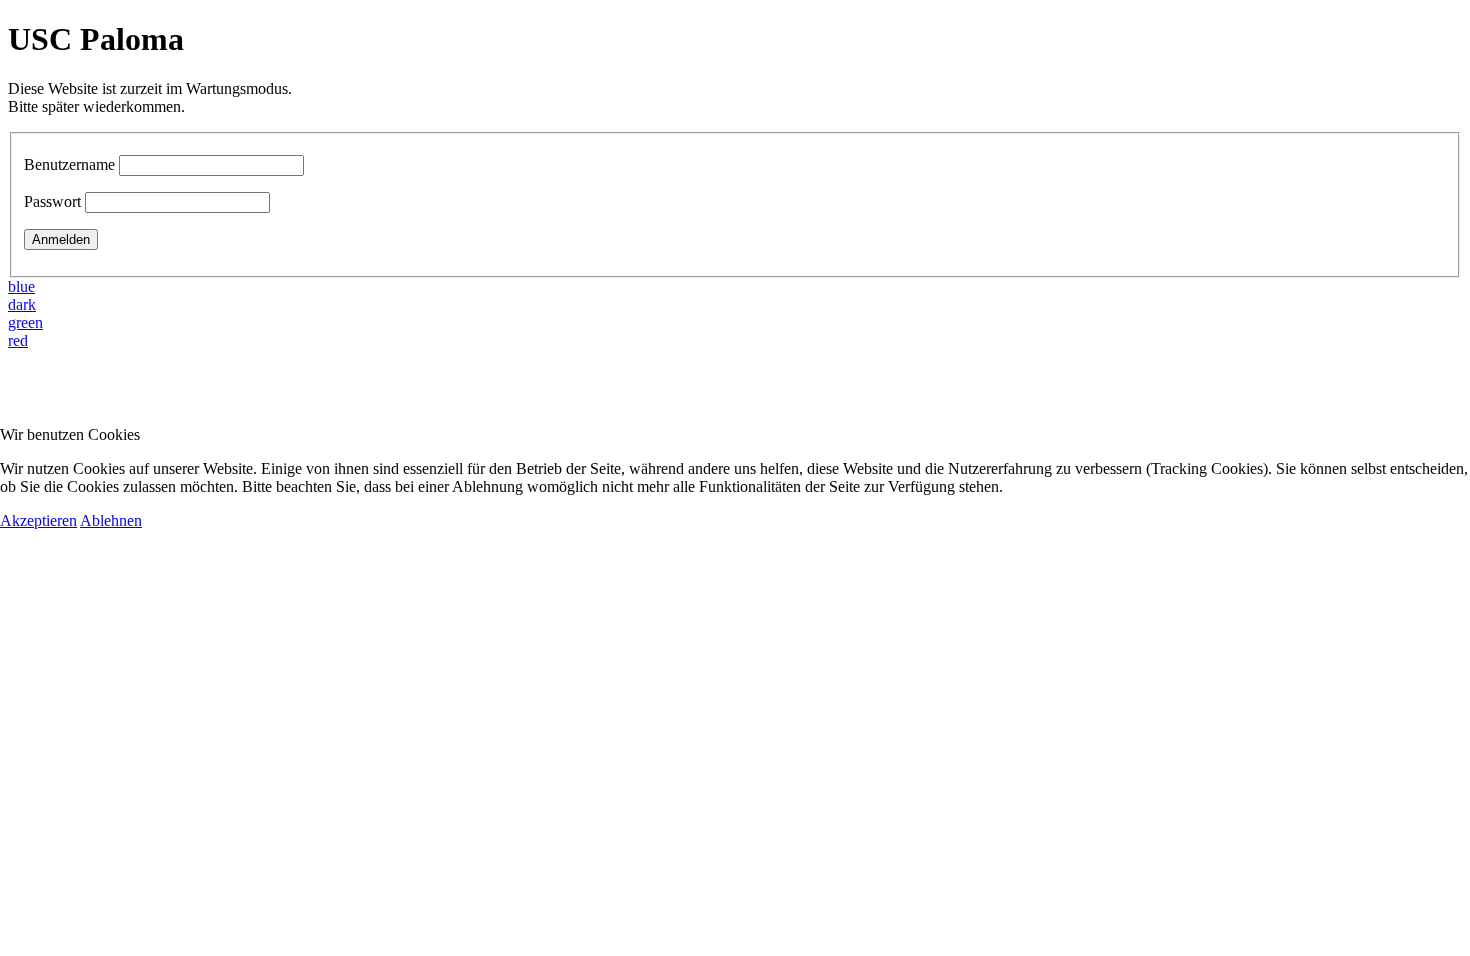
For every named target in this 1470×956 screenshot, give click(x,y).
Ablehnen (111, 520)
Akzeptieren (38, 520)
